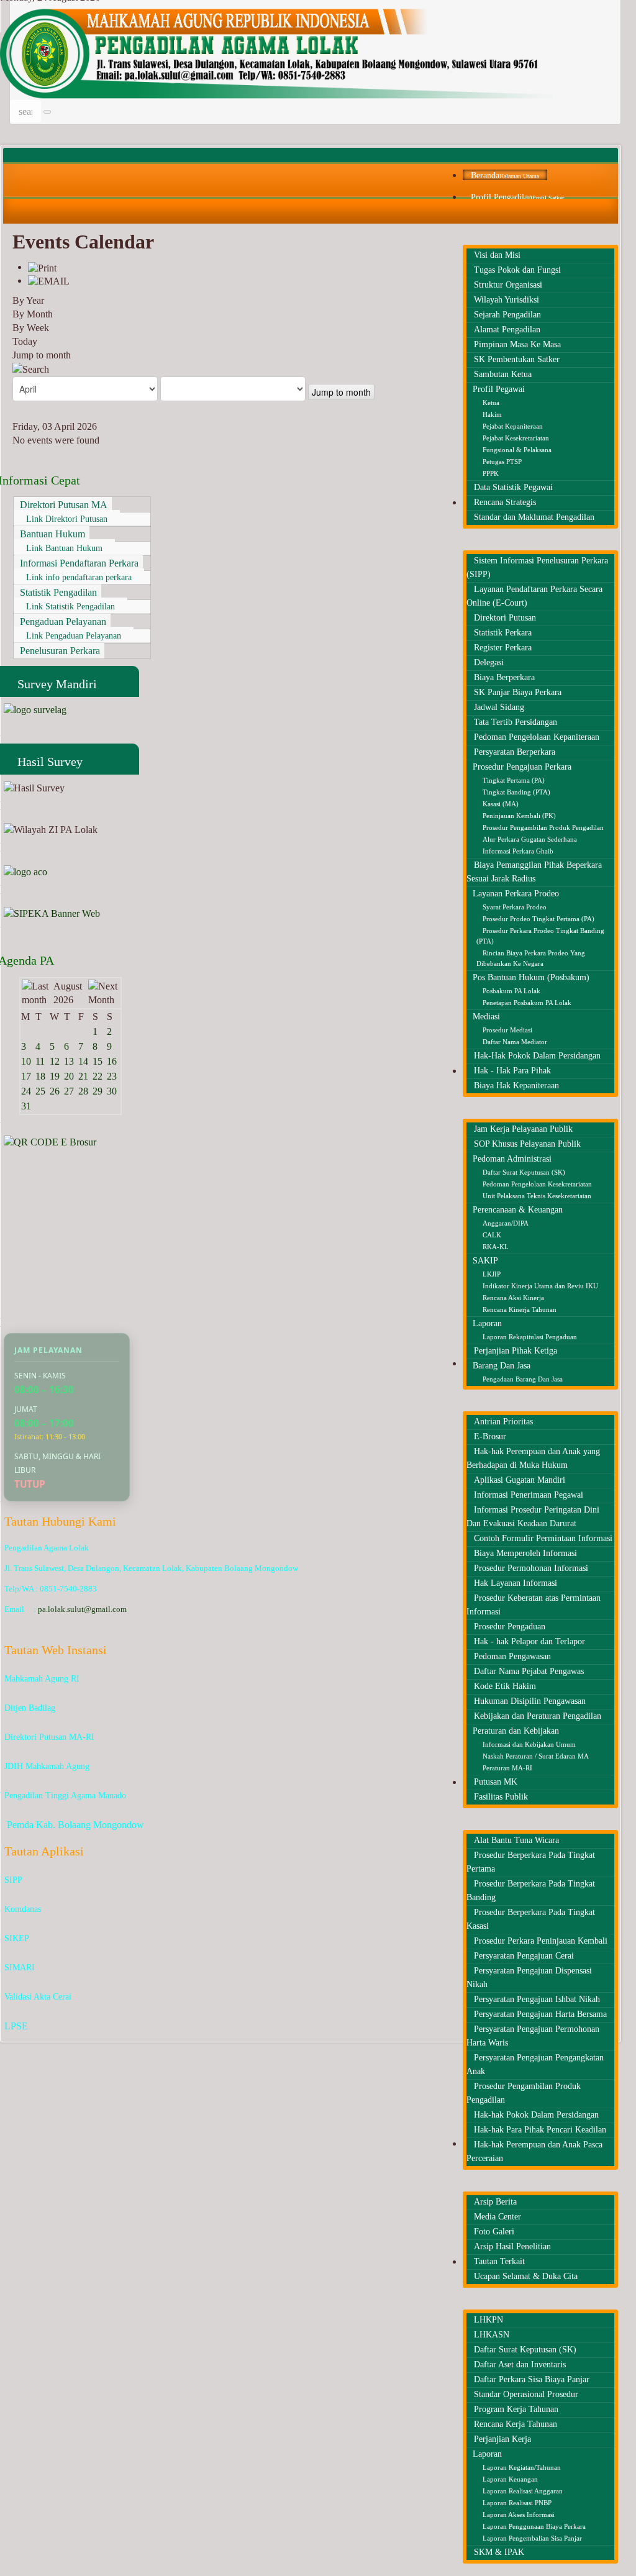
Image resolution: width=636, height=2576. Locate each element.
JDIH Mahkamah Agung (47, 1766)
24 (26, 1091)
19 (55, 1076)
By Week (31, 328)
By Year (28, 300)
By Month (33, 314)
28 (83, 1091)
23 (112, 1076)
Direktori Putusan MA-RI (49, 1737)
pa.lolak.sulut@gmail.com (82, 1609)
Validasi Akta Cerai (38, 1997)
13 (69, 1061)
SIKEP (17, 1938)
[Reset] (47, 112)
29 (98, 1091)
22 (98, 1076)
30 (112, 1091)
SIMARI (20, 1968)
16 (112, 1061)
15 (98, 1061)
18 (40, 1076)
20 (69, 1076)
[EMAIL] (49, 280)
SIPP (13, 1880)
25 (40, 1091)
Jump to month (42, 355)
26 (55, 1091)
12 (55, 1061)
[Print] (42, 267)
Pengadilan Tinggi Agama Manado (65, 1795)
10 (26, 1061)
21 (83, 1076)
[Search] (31, 369)
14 (83, 1061)
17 (26, 1076)
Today (25, 341)
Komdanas (23, 1909)
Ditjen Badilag (30, 1708)
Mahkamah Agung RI (42, 1679)
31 (26, 1106)
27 (69, 1091)
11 (40, 1061)
